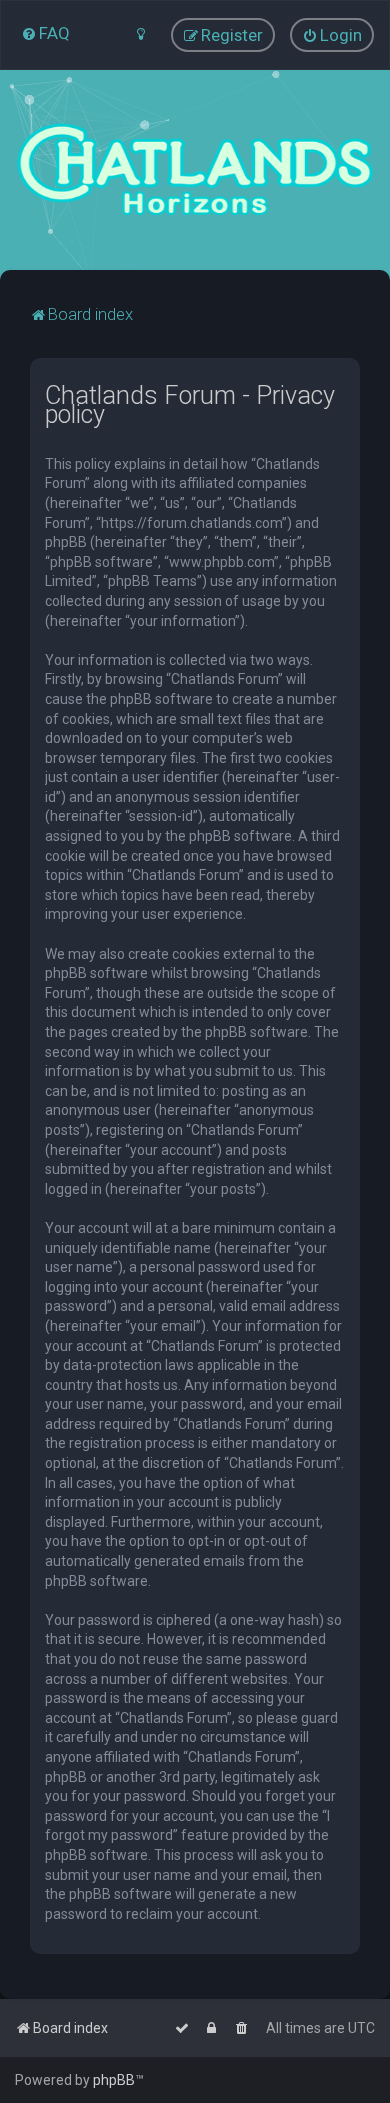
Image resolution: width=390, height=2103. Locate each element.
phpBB (114, 2080)
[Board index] (195, 170)
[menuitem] (45, 33)
